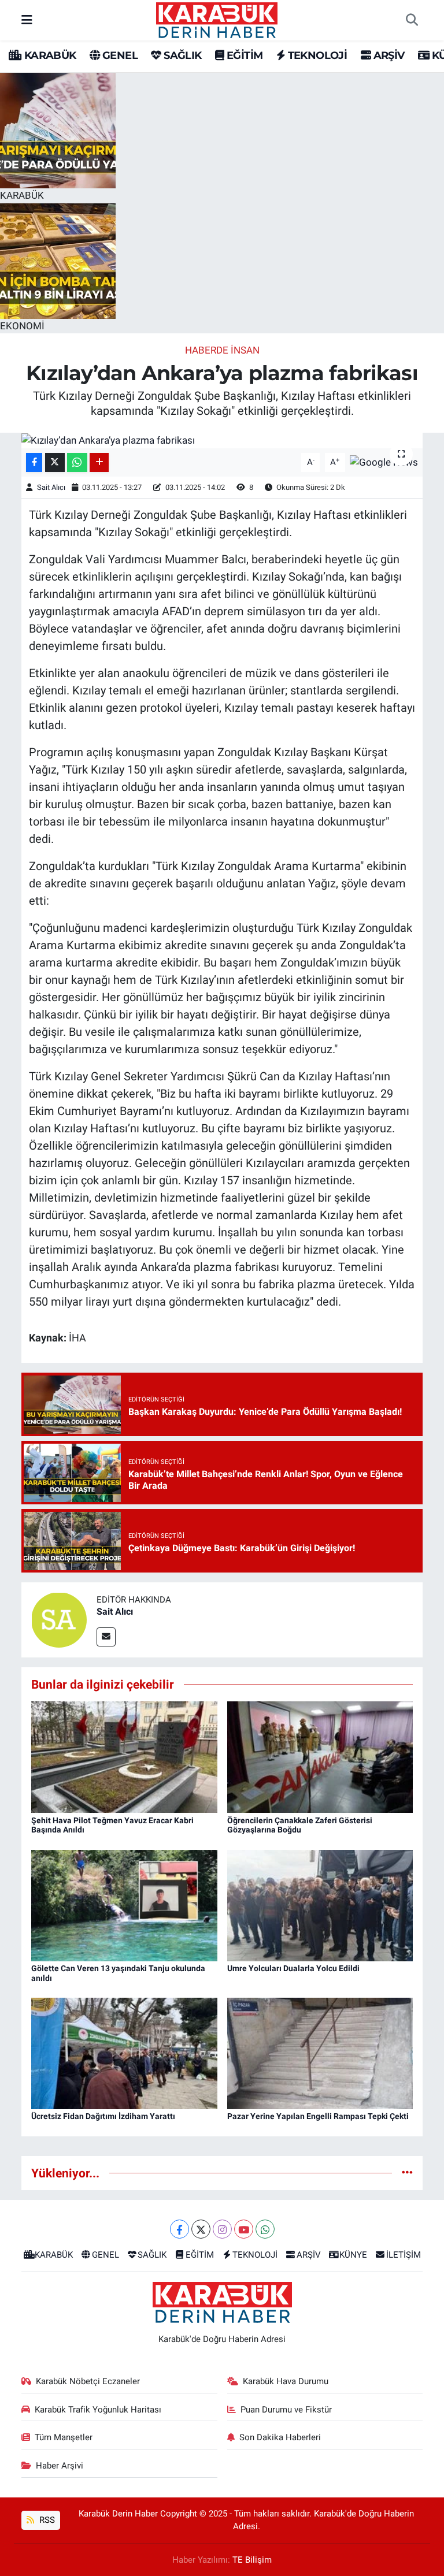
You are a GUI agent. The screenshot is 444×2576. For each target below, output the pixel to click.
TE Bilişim (252, 2560)
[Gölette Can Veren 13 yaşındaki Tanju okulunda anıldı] (124, 1905)
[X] (201, 2229)
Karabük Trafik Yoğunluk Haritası (98, 2410)
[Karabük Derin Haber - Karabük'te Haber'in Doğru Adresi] (217, 19)
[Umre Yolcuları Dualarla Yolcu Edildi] (320, 1905)
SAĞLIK (181, 55)
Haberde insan (222, 350)
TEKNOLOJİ (316, 55)
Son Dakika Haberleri (280, 2437)
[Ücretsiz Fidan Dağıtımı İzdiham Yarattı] (124, 2053)
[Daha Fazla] (99, 462)
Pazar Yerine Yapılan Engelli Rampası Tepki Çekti (318, 2116)
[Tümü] (407, 2173)
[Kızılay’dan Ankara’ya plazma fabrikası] (222, 440)
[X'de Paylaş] (55, 462)
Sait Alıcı (51, 487)
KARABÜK (49, 55)
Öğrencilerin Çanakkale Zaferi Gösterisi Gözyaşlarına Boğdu (300, 1825)
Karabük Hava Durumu (286, 2381)
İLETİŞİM (404, 2255)
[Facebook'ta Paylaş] (34, 462)
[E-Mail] (106, 1637)
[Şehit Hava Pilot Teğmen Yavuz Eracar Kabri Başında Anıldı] (124, 1756)
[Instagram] (222, 2229)
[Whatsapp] (265, 2229)
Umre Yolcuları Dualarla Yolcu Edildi (293, 1968)
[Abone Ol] (384, 462)
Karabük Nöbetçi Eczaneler (88, 2381)
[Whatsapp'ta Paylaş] (77, 462)
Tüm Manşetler (64, 2437)
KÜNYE (353, 2255)
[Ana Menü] (27, 20)
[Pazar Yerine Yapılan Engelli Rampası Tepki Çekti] (320, 2053)
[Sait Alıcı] (59, 1619)
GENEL (119, 55)
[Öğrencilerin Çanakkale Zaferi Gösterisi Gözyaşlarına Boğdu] (320, 1756)
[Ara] (412, 20)
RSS (46, 2520)
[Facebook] (180, 2229)
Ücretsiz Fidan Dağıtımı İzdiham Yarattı (103, 2116)
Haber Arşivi (60, 2466)
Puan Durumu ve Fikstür (286, 2410)
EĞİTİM (243, 55)
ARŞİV (387, 55)
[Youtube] (244, 2229)
